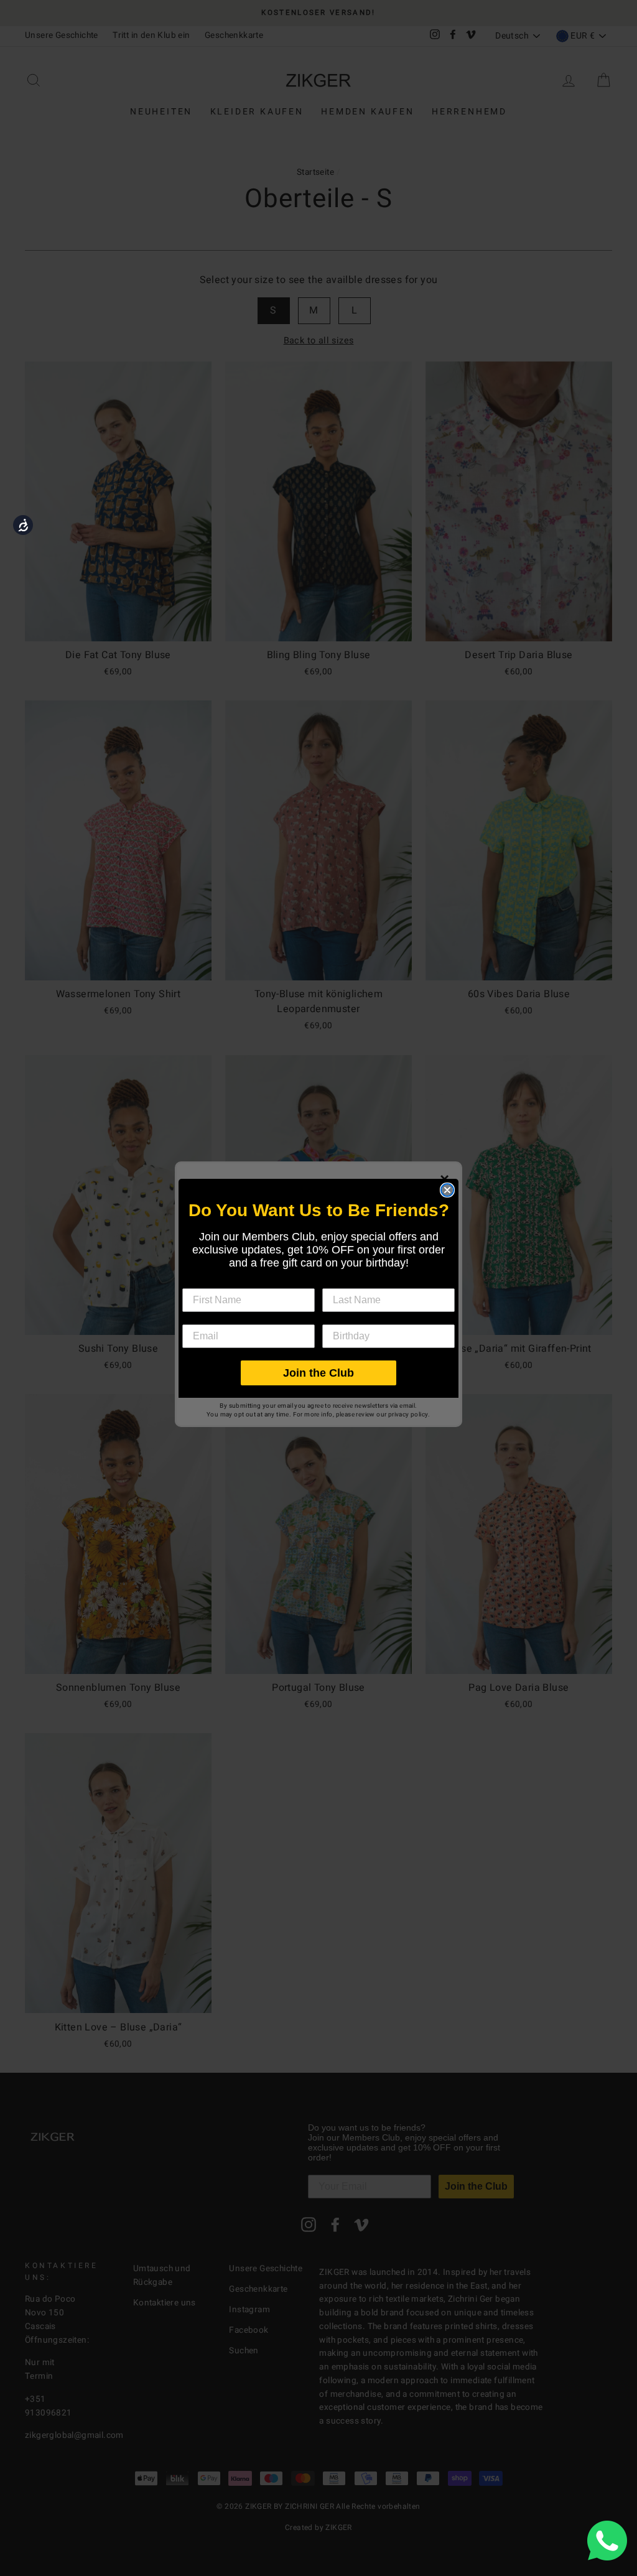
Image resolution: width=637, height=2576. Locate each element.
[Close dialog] (447, 1190)
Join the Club (318, 1373)
